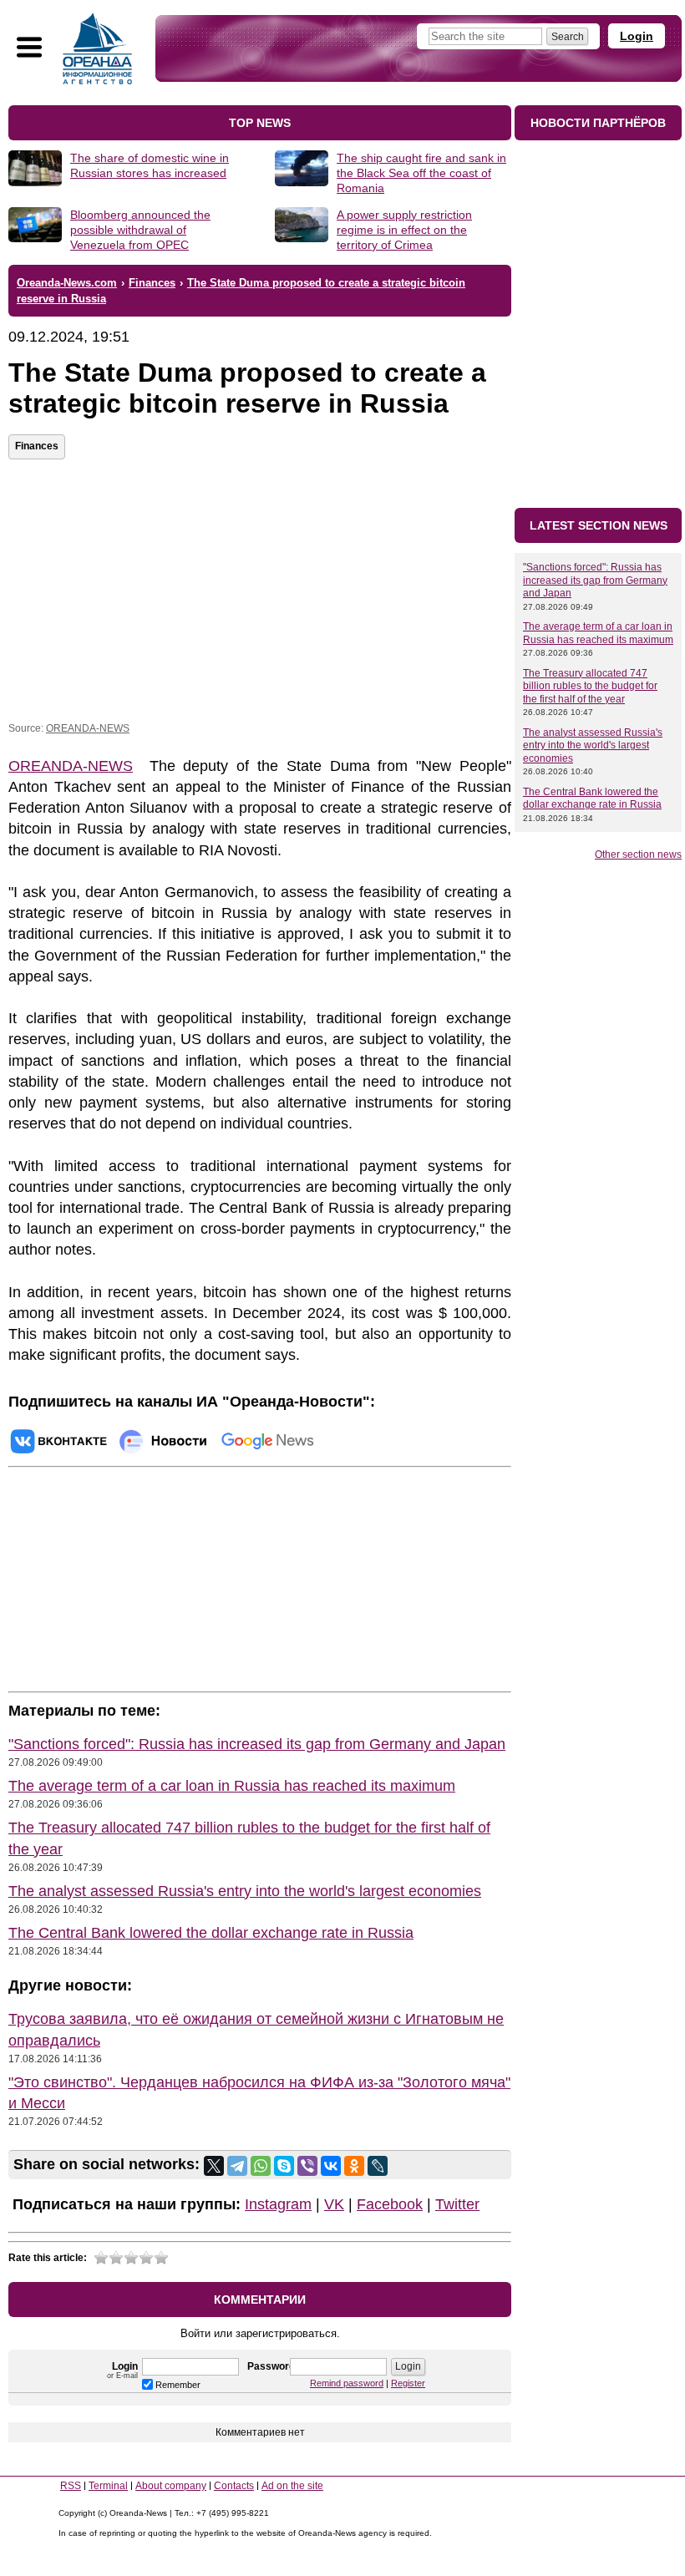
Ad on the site (292, 2486)
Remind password (347, 2383)
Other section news (638, 854)
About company (171, 2486)
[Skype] (284, 2166)
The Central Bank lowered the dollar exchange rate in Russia (211, 1933)
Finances (37, 446)
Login (637, 36)
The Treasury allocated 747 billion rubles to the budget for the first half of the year (590, 686)
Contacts (234, 2486)
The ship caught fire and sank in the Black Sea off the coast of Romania (421, 173)
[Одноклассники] (354, 2166)
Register (408, 2383)
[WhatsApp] (261, 2166)
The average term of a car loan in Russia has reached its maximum (232, 1786)
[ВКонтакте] (331, 2166)
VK (334, 2204)
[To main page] (98, 48)
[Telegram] (237, 2166)
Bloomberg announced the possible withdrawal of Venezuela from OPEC (140, 230)
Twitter (457, 2204)
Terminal (108, 2486)
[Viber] (307, 2166)
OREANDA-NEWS (88, 728)
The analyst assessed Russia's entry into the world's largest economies (245, 1891)
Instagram (278, 2204)
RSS (71, 2486)
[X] (214, 2166)
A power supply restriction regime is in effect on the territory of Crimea (404, 230)
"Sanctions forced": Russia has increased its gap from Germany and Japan (257, 1744)
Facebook (390, 2204)
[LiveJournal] (378, 2166)
